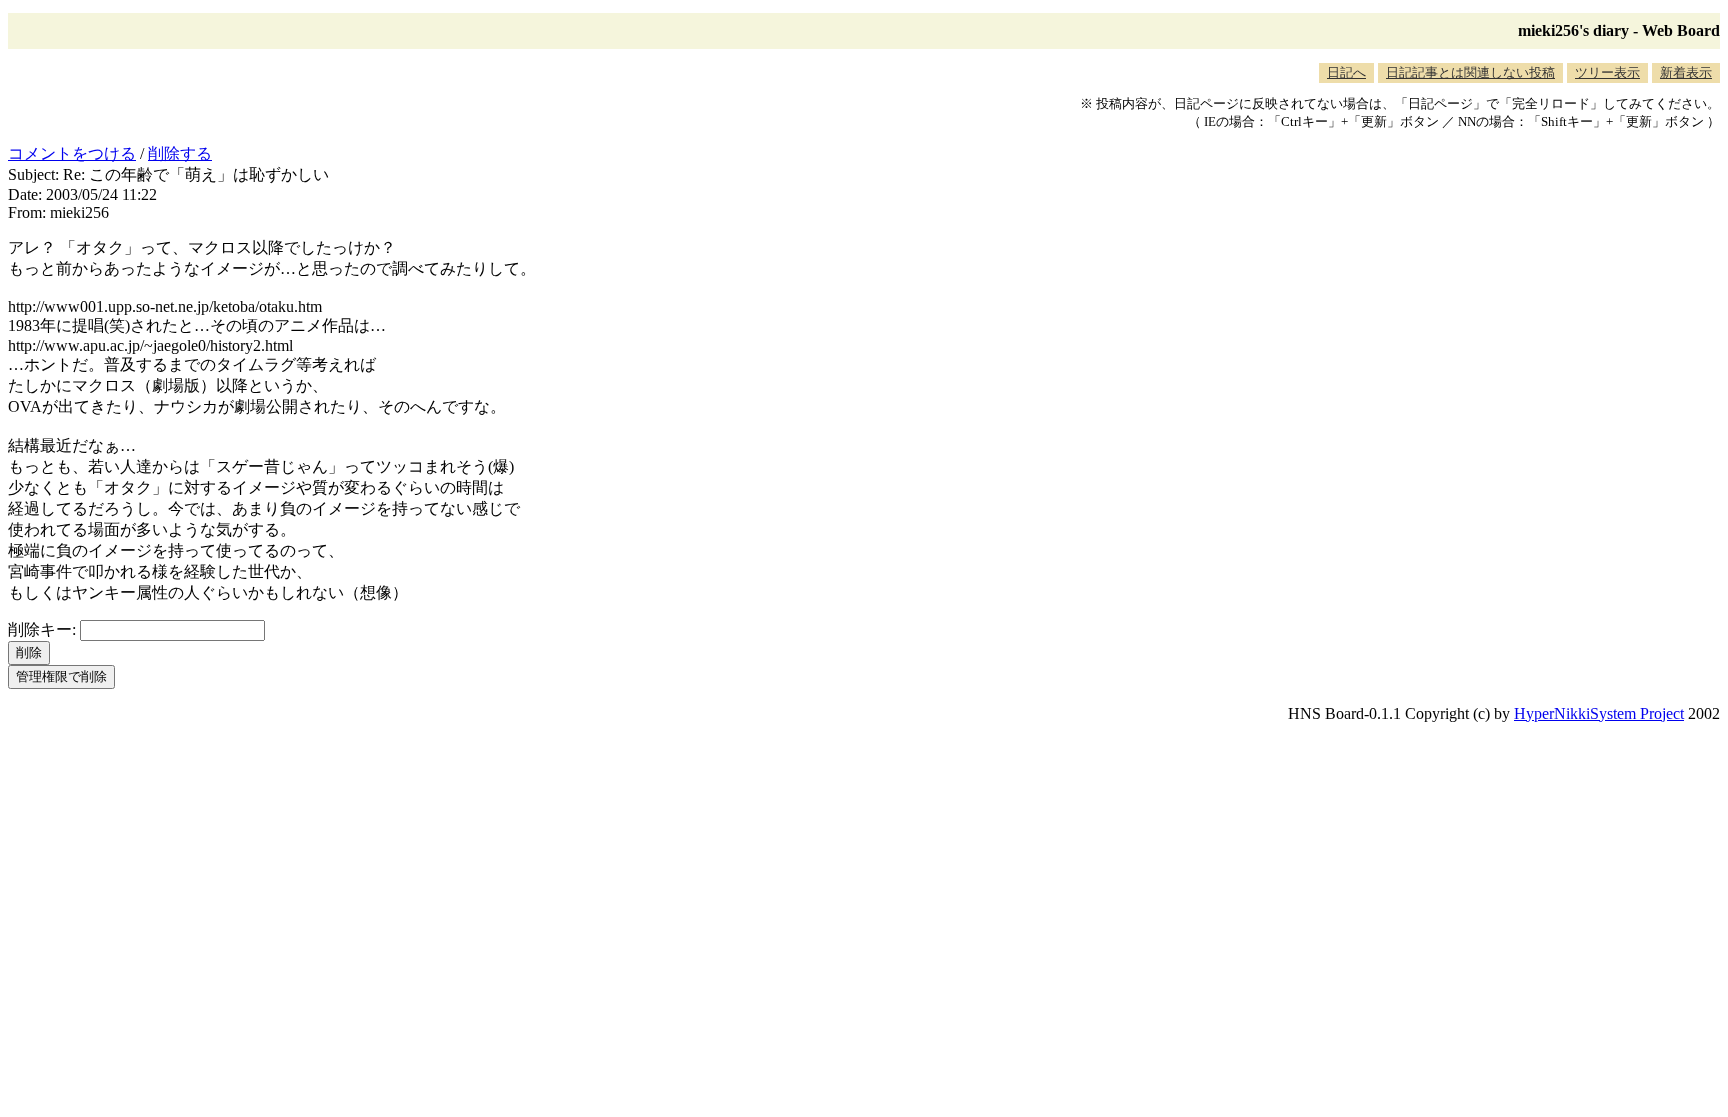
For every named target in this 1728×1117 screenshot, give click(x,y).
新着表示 (1686, 72)
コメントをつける (72, 153)
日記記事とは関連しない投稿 (1470, 72)
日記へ (1346, 72)
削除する (180, 153)
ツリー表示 (1607, 72)
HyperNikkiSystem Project (1599, 713)
